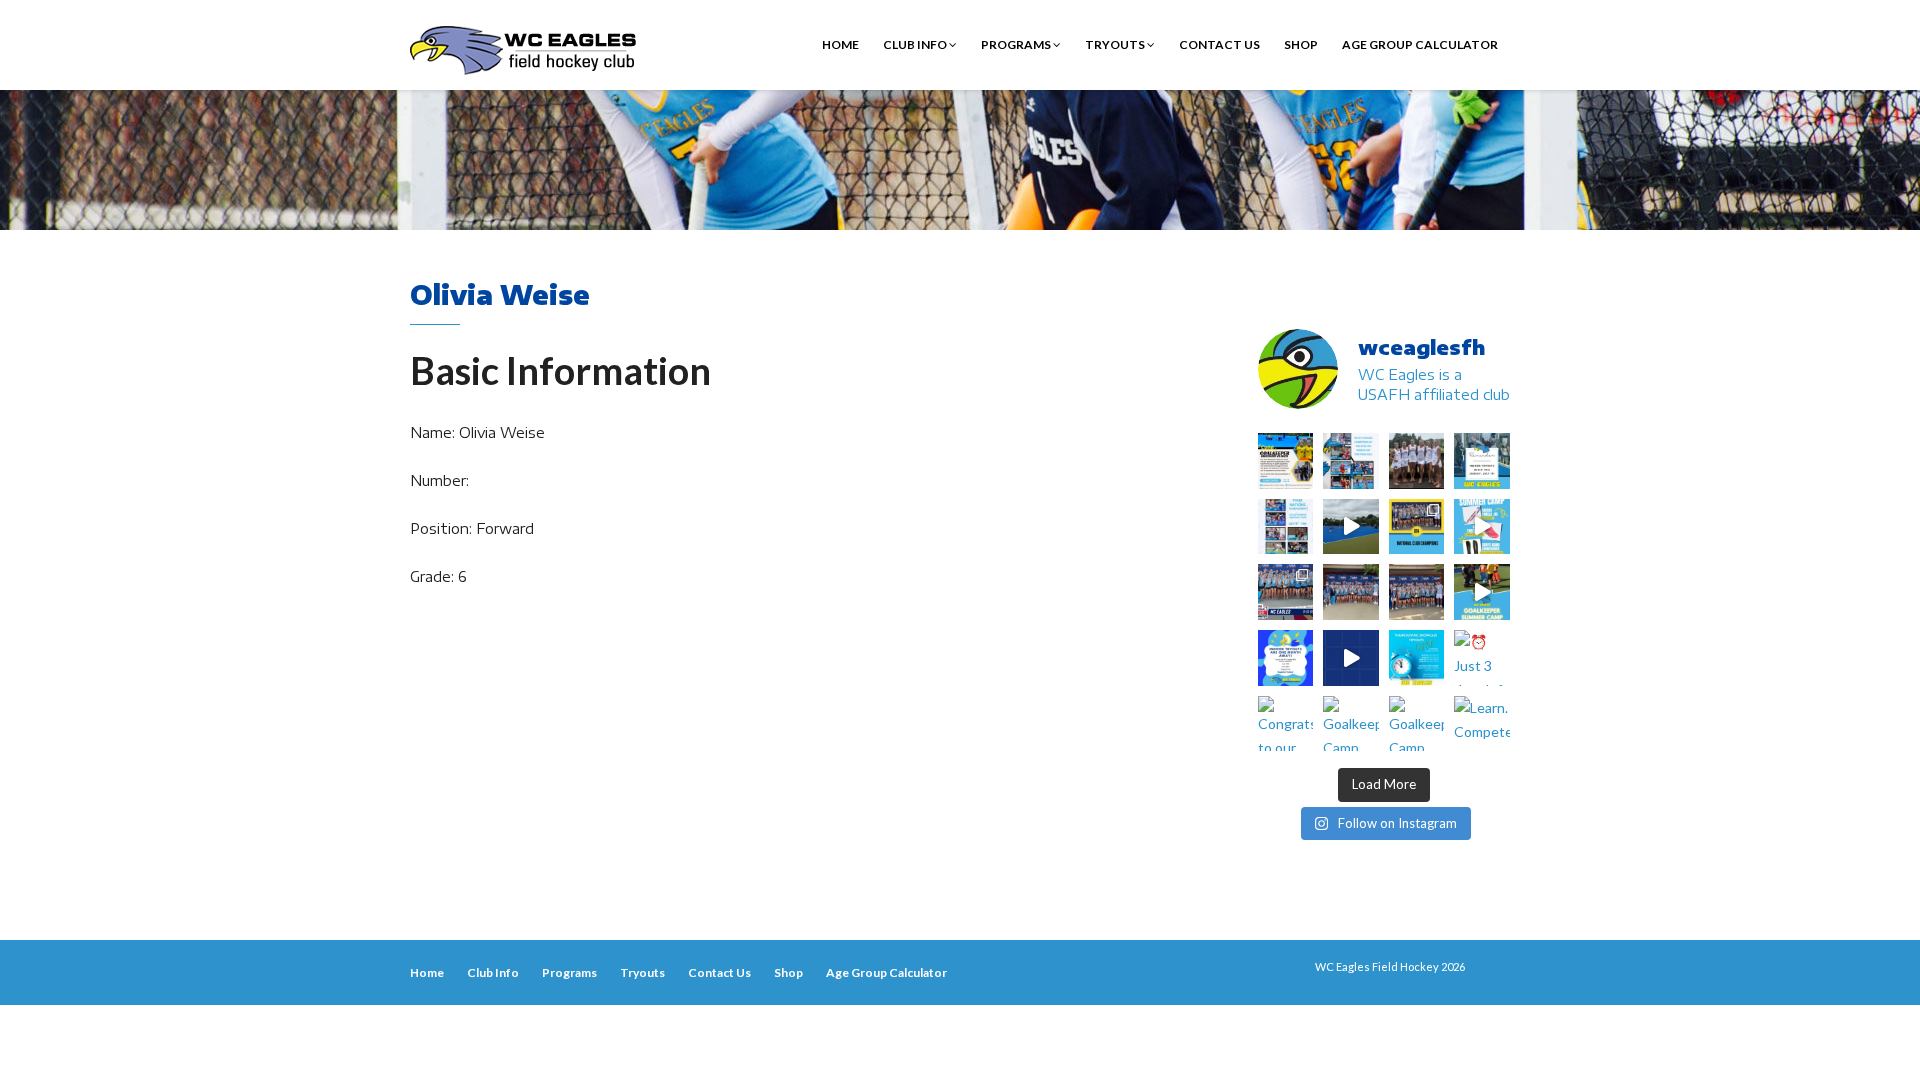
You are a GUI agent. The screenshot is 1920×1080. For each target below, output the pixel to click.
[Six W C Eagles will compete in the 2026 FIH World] (1351, 461)
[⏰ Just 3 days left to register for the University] (1482, 658)
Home (840, 44)
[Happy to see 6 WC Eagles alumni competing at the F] (1351, 658)
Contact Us (1219, 44)
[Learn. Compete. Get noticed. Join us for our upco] (1482, 724)
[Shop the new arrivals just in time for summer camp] (1482, 527)
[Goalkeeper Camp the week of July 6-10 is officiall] (1417, 724)
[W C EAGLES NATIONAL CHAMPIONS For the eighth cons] (1417, 527)
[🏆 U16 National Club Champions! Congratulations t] (1351, 592)
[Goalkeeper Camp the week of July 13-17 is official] (1351, 724)
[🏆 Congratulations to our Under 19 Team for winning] (1286, 592)
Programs (1017, 44)
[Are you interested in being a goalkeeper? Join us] (1286, 461)
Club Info (916, 44)
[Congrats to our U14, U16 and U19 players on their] (1286, 724)
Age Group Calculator (1420, 44)
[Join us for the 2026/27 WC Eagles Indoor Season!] (1482, 461)
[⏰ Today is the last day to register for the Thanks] (1417, 658)
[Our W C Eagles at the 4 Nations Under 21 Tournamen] (1417, 461)
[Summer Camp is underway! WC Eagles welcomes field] (1351, 527)
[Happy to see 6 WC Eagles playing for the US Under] (1286, 527)
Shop (1301, 44)
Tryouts (1116, 44)
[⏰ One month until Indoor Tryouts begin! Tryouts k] (1286, 658)
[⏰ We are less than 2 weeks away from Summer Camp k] (1482, 592)
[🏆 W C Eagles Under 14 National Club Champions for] (1417, 592)
